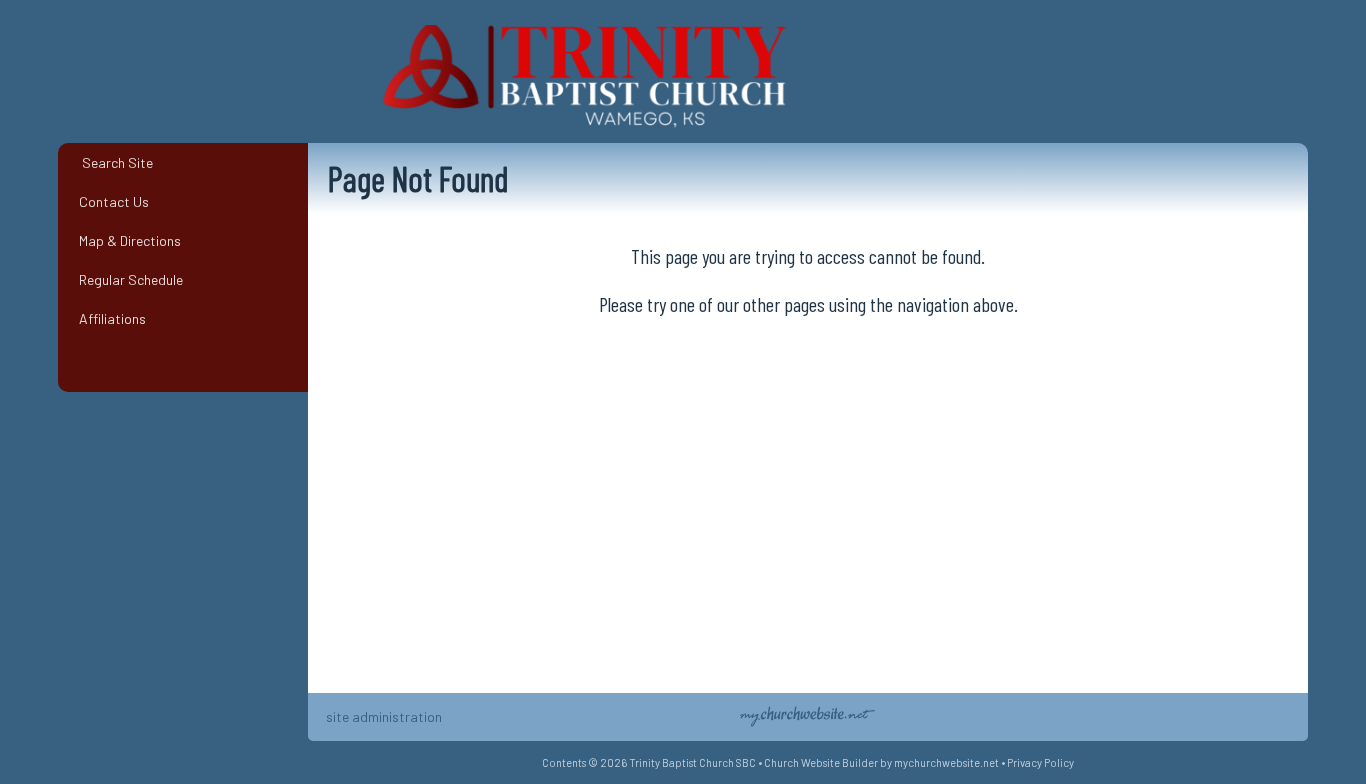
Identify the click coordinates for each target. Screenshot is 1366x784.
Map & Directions (127, 240)
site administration (384, 716)
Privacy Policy (1040, 762)
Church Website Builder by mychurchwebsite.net (881, 762)
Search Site (113, 162)
